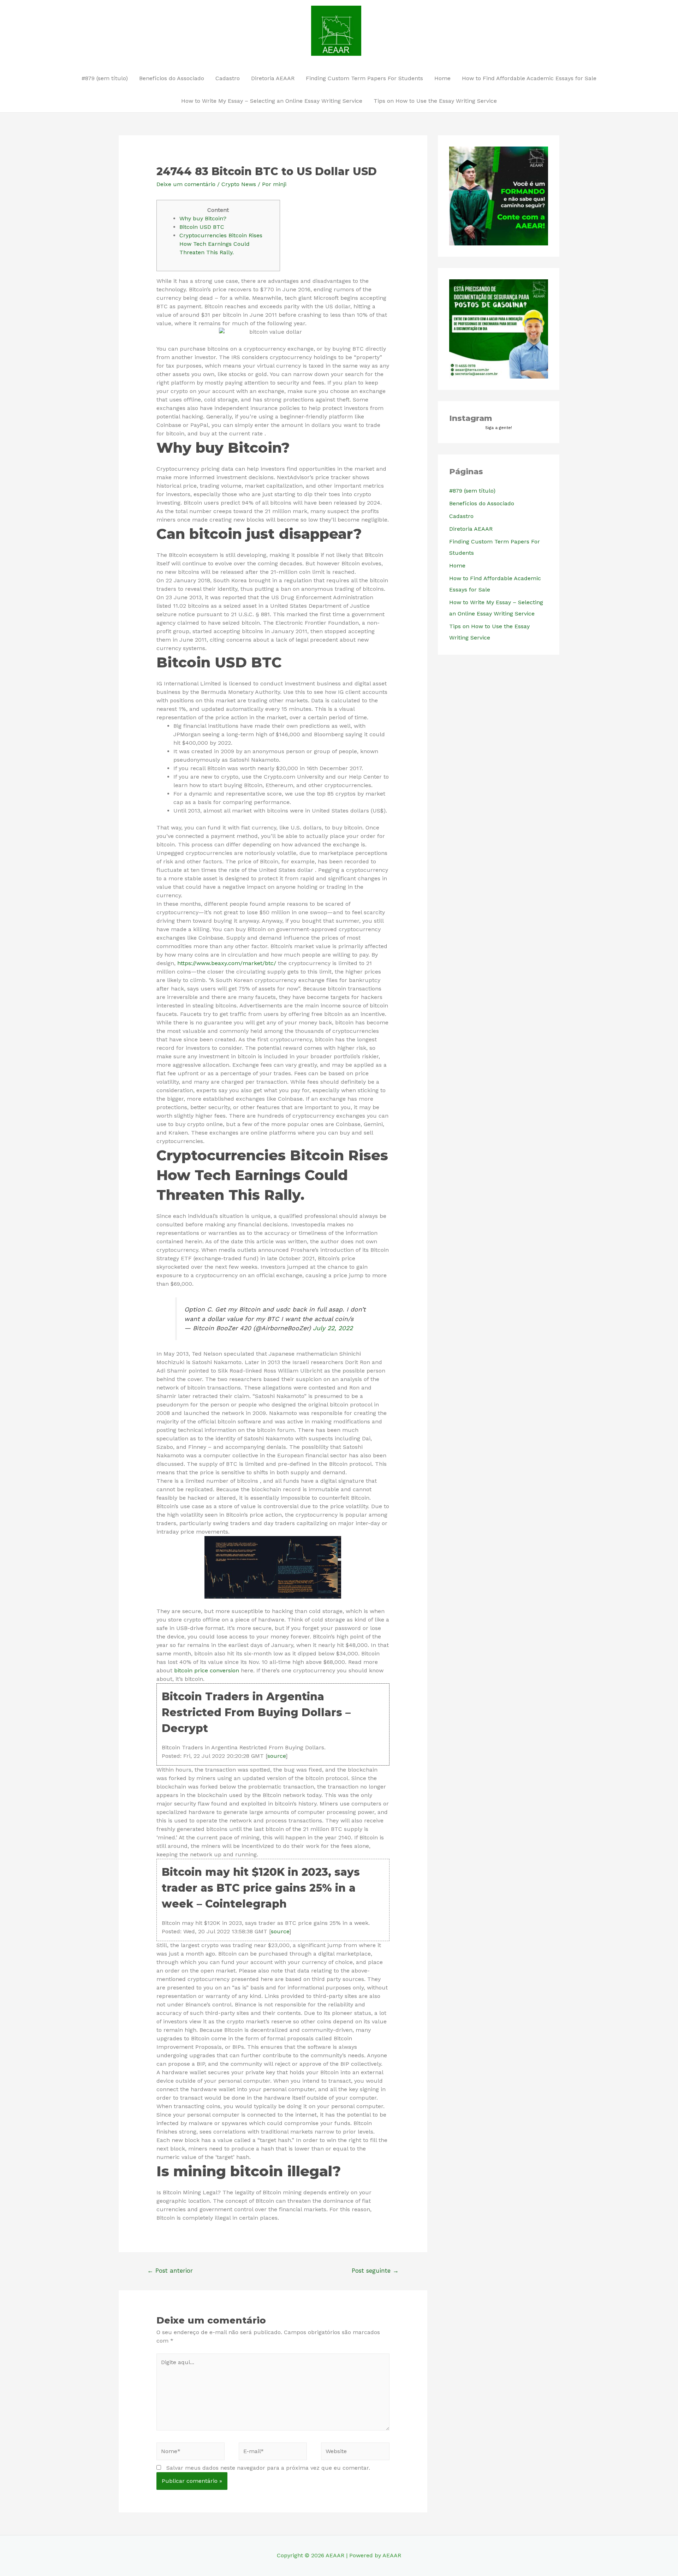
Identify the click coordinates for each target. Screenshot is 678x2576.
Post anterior (170, 2271)
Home (442, 78)
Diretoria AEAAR (273, 78)
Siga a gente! (499, 428)
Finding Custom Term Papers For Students (364, 78)
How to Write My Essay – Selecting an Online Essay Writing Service (272, 101)
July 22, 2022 (333, 1328)
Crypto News (239, 184)
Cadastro (228, 78)
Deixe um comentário (186, 184)
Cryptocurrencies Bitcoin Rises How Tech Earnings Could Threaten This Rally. (221, 244)
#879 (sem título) (105, 78)
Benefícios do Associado (172, 78)
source (276, 1756)
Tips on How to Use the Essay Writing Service (435, 101)
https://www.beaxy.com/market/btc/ (227, 963)
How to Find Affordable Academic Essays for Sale (529, 78)
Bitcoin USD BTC (202, 227)
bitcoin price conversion (207, 1670)
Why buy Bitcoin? (203, 218)
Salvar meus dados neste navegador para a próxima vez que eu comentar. (268, 2468)
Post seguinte (375, 2271)
